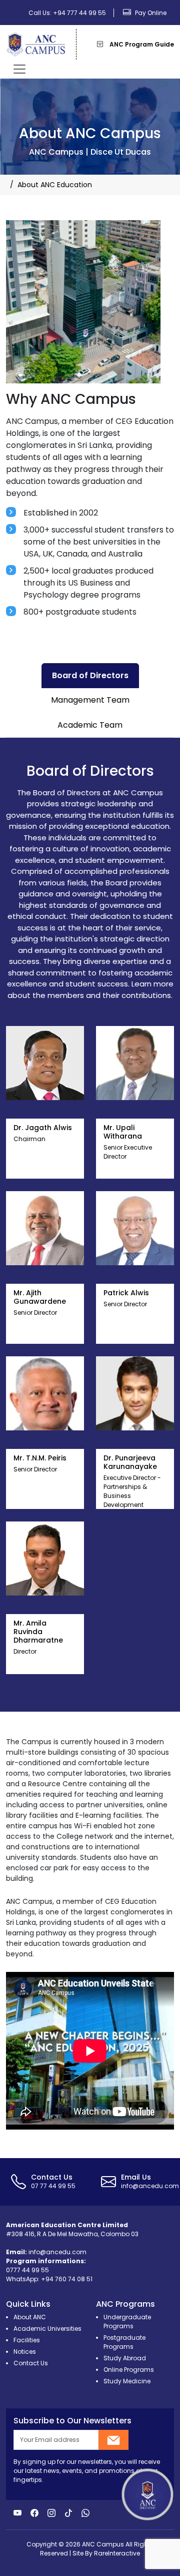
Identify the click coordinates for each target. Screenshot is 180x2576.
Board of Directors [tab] (90, 675)
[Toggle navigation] (19, 69)
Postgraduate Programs (124, 2342)
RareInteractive (117, 2553)
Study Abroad (125, 2358)
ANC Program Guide (141, 44)
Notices (25, 2352)
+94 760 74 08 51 (67, 2279)
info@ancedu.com (57, 2252)
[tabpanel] (90, 1225)
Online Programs (129, 2370)
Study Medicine (127, 2381)
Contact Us (31, 2363)
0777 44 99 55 (27, 2270)
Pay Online (150, 13)
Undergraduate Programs (127, 2322)
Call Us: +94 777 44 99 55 (67, 13)
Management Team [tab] (90, 700)
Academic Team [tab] (90, 725)
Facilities (27, 2340)
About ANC (30, 2317)
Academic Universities (47, 2329)
